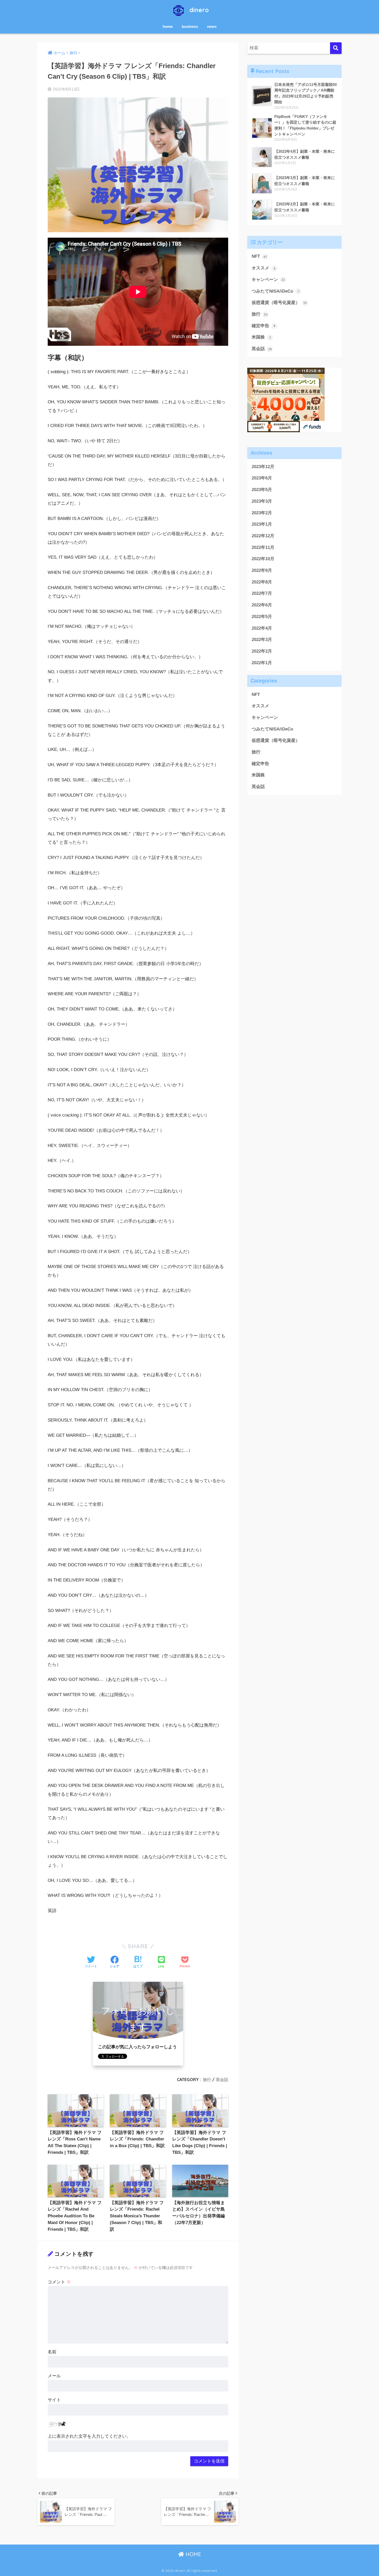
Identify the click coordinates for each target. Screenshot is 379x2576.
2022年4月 (262, 628)
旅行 (207, 2080)
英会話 (222, 2080)
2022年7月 (262, 593)
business (190, 26)
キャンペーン (268, 280)
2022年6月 (262, 605)
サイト (54, 2400)
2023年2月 (262, 513)
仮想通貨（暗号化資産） (279, 303)
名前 (52, 2352)
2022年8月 (262, 582)
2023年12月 (263, 467)
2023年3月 (262, 501)
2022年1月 (262, 663)
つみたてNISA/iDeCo (275, 291)
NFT (259, 256)
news (212, 26)
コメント (59, 2282)
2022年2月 (262, 651)
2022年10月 (263, 559)
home (168, 26)
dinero (198, 10)
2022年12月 (263, 536)
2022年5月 (262, 617)
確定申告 (263, 326)
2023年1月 (262, 524)
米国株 (261, 337)
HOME (193, 2554)
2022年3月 (262, 640)
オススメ (263, 268)
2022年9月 (262, 570)
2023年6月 (262, 478)
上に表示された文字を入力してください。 (89, 2436)
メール (54, 2376)
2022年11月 (263, 547)
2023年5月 (262, 490)
